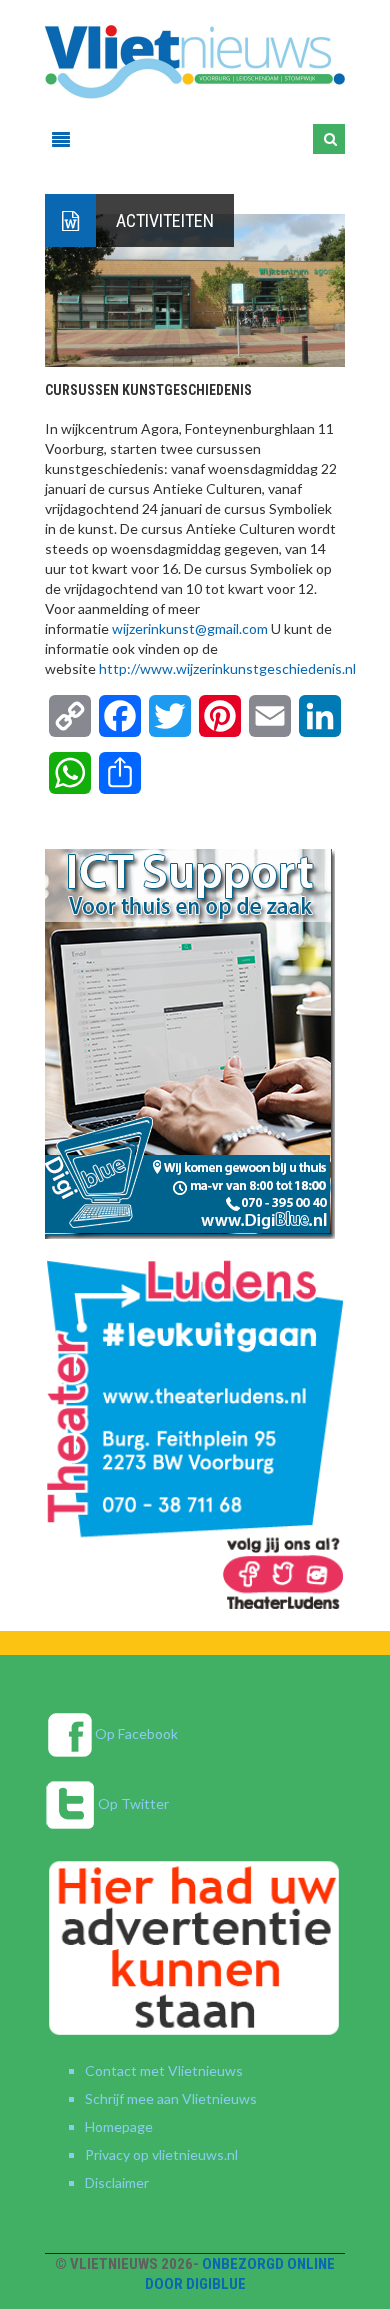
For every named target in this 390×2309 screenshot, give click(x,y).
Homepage (119, 2126)
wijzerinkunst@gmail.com (190, 628)
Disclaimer (117, 2182)
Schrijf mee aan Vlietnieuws (171, 2098)
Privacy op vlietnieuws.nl (161, 2154)
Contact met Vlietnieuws (164, 2070)
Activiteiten (165, 220)
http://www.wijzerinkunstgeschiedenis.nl (227, 668)
